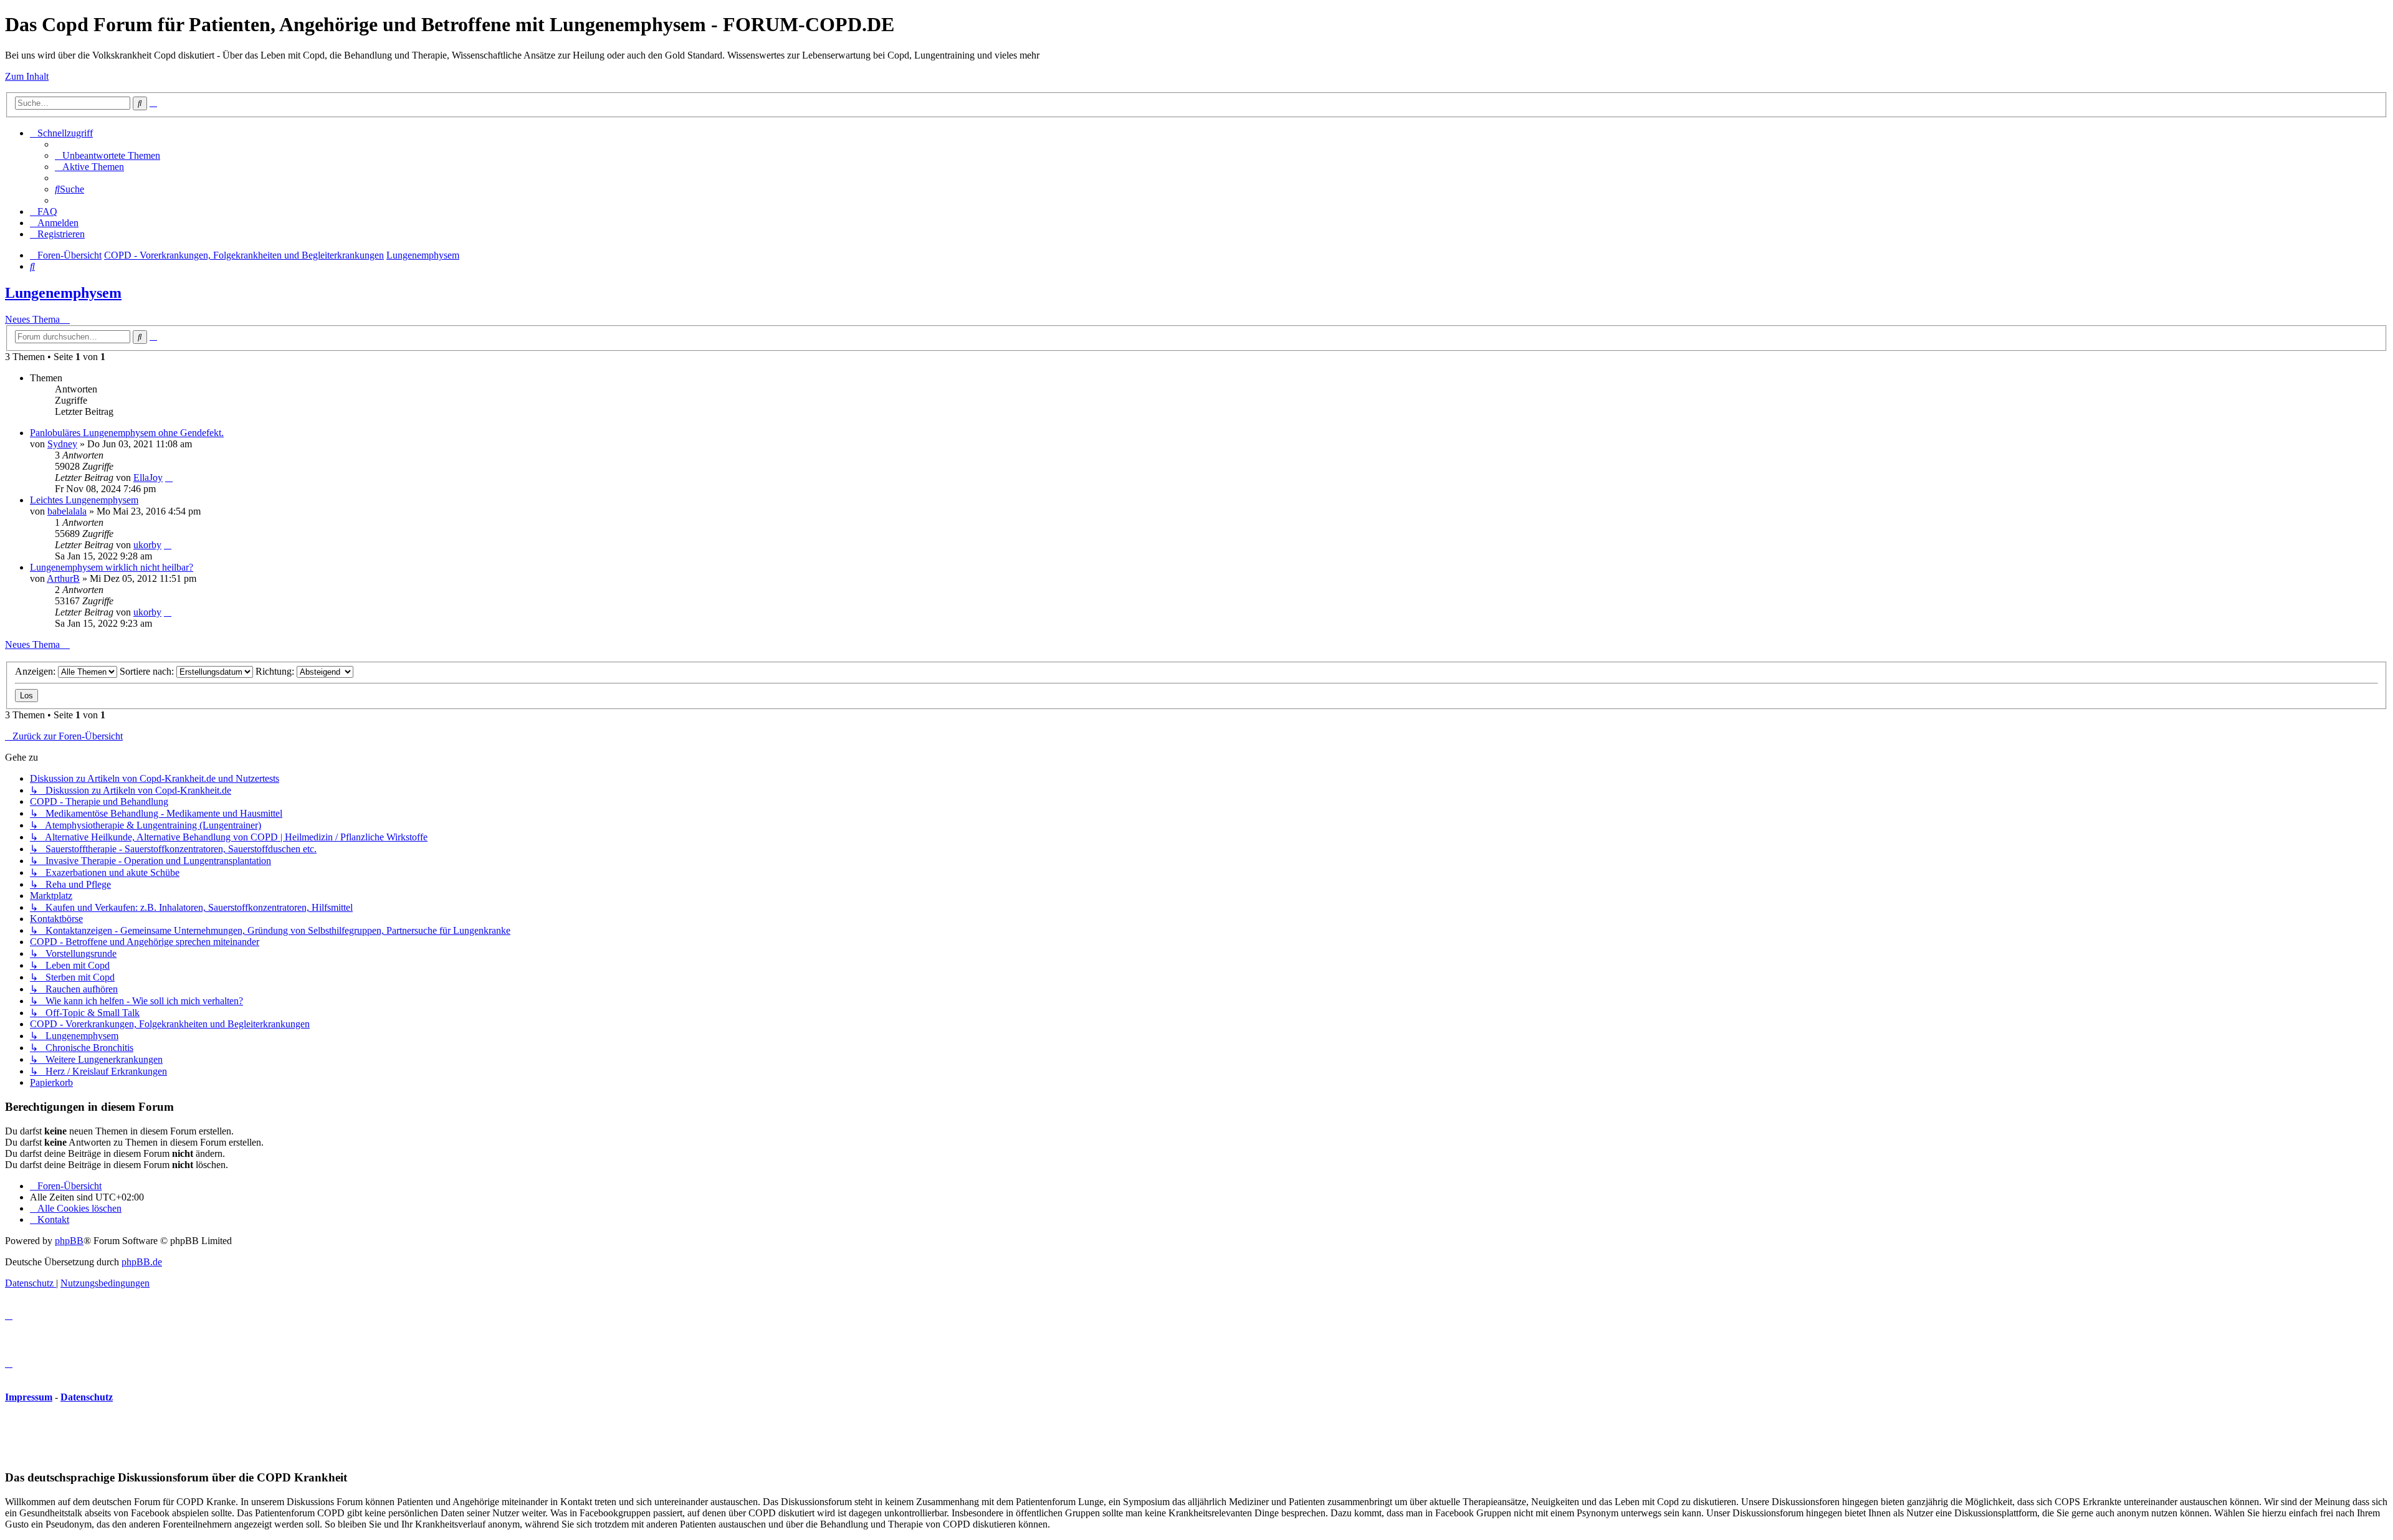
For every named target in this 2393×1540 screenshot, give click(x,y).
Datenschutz (87, 1397)
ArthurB (63, 578)
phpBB (69, 1241)
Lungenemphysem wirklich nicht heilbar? (112, 567)
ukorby (147, 545)
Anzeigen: (36, 671)
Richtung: (276, 671)
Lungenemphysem (63, 293)
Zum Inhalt (27, 76)
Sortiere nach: (148, 671)
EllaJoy (148, 478)
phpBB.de (142, 1262)
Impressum (29, 1397)
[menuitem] (107, 155)
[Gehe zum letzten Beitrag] (169, 478)
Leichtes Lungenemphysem (84, 500)
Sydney (62, 444)
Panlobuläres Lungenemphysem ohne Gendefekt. (127, 433)
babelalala (67, 511)
